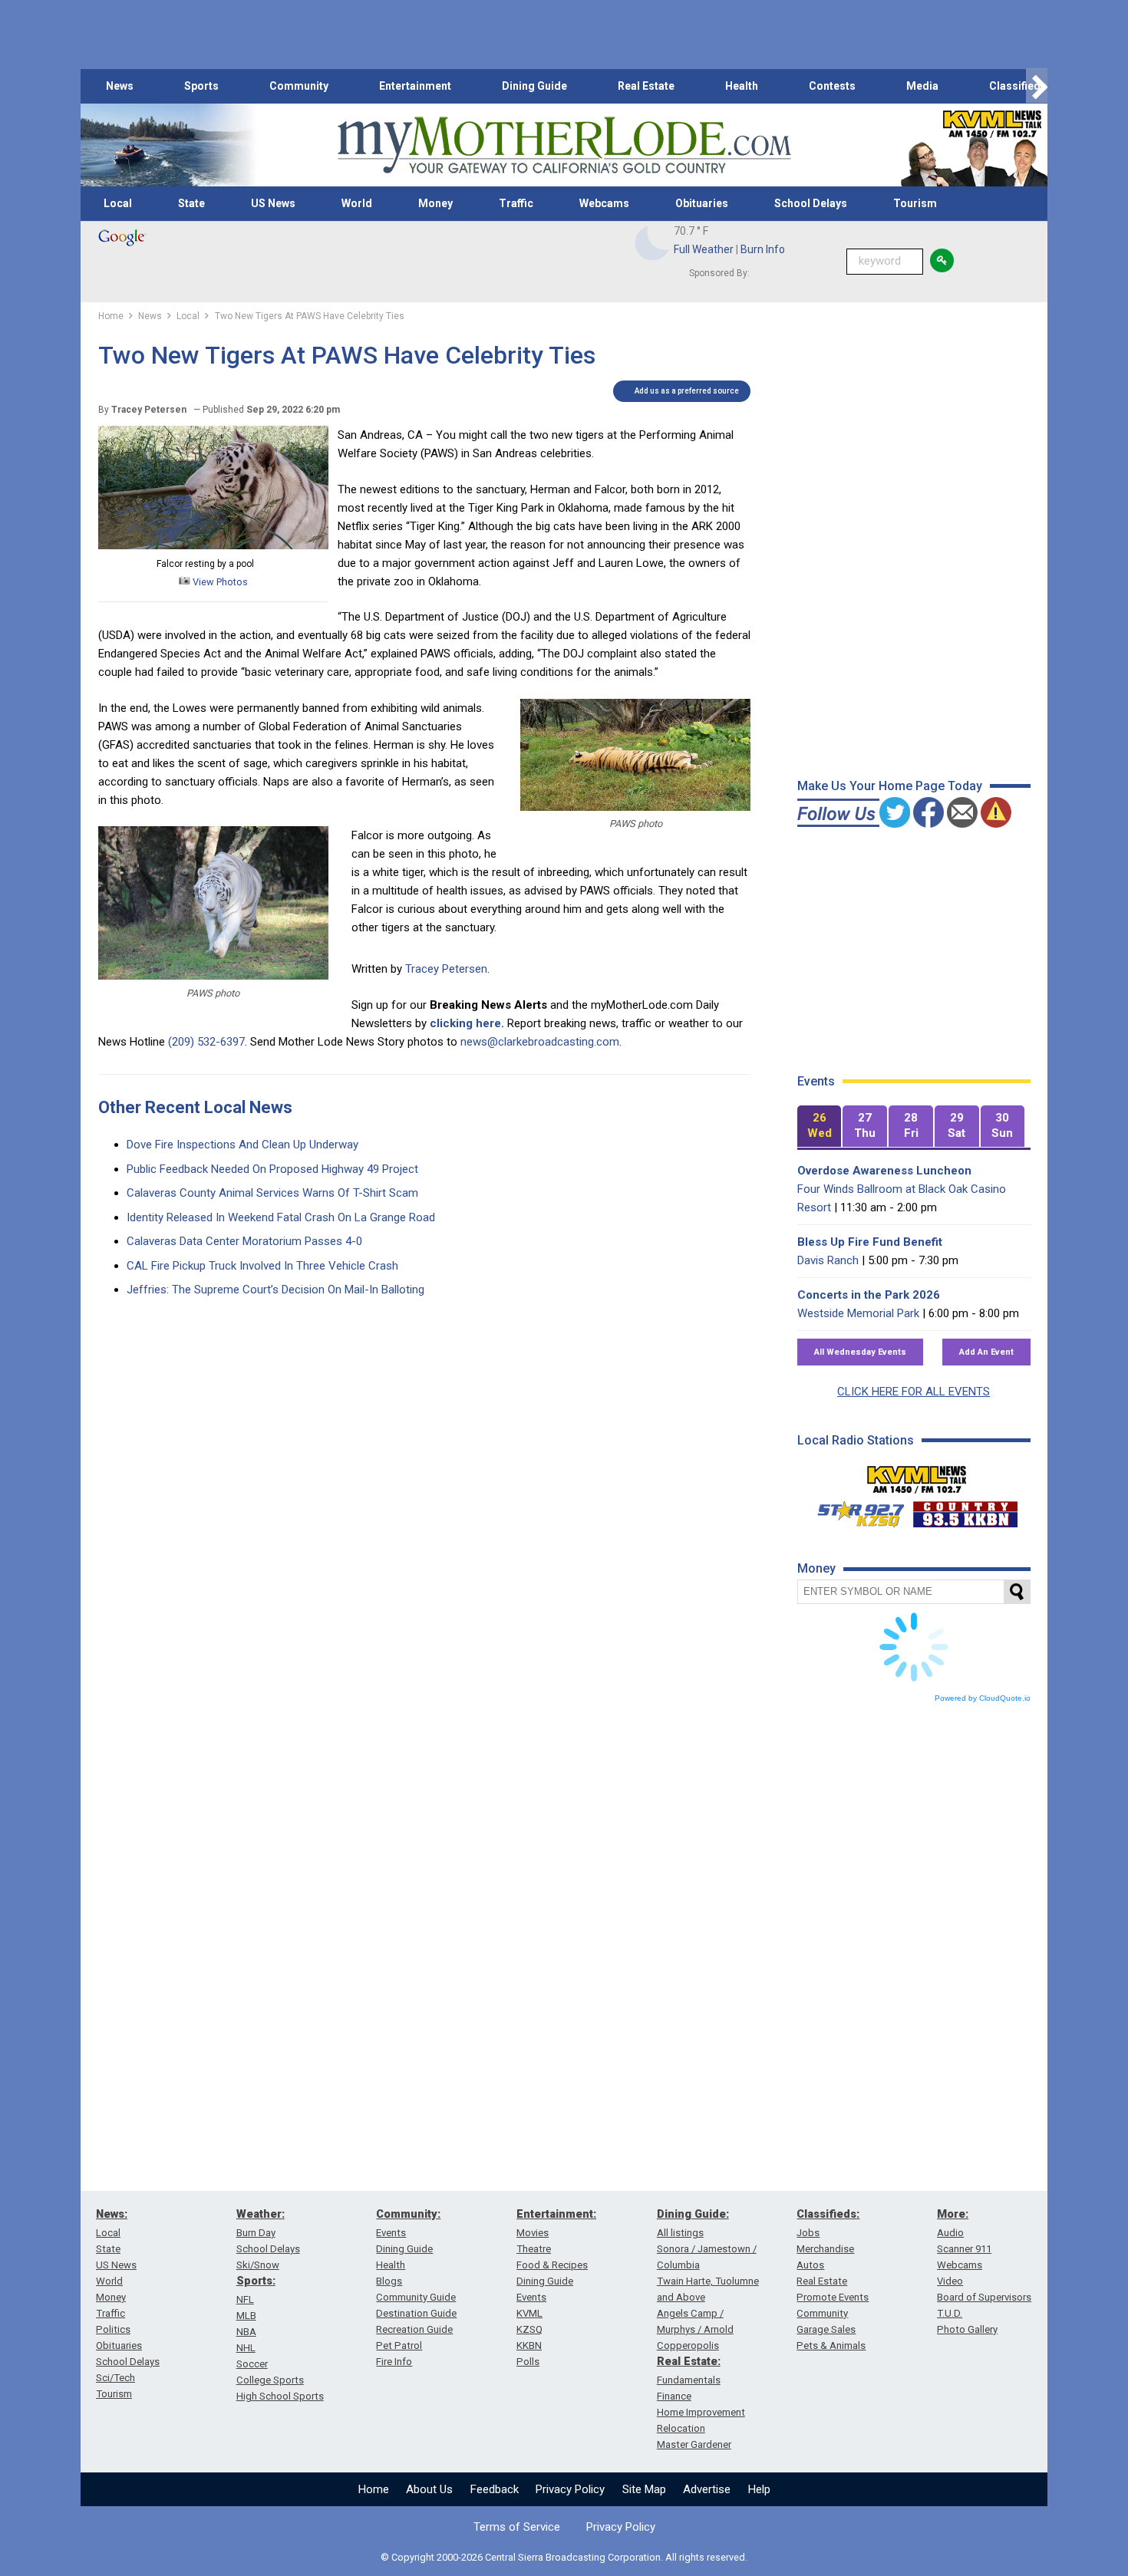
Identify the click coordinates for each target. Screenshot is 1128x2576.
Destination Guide (416, 2313)
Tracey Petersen (446, 969)
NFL (245, 2299)
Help (759, 2489)
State (191, 203)
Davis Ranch (828, 1260)
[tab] (820, 1127)
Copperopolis (688, 2345)
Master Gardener (694, 2444)
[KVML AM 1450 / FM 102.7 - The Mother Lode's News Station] (917, 1475)
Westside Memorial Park (858, 1313)
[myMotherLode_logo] (564, 145)
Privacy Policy (570, 2489)
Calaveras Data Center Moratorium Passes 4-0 (244, 1241)
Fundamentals (689, 2380)
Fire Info (394, 2362)
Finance (674, 2396)
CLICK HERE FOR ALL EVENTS (914, 1392)
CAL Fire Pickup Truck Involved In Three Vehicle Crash (262, 1266)
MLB (246, 2316)
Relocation (681, 2428)
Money (435, 203)
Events (391, 2233)
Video (950, 2281)
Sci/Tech (115, 2378)
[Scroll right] (1037, 86)
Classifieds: (828, 2214)
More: (953, 2214)
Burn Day (256, 2233)
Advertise (707, 2489)
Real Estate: (689, 2361)
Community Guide (416, 2297)
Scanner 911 (964, 2249)
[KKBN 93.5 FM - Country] (965, 1510)
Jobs (808, 2233)
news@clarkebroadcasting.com (540, 1042)
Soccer (252, 2364)
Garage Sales (826, 2329)
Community (299, 86)
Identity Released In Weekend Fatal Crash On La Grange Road (281, 1217)
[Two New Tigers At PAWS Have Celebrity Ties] (213, 545)
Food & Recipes (552, 2265)
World (357, 203)
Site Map (644, 2489)
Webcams (604, 203)
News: (112, 2214)
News (120, 86)
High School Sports (280, 2396)
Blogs (389, 2281)
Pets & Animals (831, 2345)
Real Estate (646, 86)
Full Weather (704, 249)
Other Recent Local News (195, 1107)
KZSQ (529, 2329)
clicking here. (467, 1023)
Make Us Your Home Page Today (890, 786)
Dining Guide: (693, 2214)
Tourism (915, 203)
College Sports (270, 2380)
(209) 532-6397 (206, 1042)
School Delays (811, 203)
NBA (246, 2332)
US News (273, 203)
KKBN (529, 2345)
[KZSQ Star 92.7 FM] (854, 1510)
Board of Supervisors (984, 2297)
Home (374, 2489)
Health (742, 86)
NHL (246, 2348)
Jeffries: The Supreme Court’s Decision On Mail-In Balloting (275, 1290)
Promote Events (833, 2297)
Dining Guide (534, 86)
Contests (832, 86)
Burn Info (763, 249)
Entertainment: (556, 2214)
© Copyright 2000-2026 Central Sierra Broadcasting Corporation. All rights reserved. (564, 2557)
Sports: (256, 2281)
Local (118, 203)
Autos (810, 2265)
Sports (201, 86)
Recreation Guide (414, 2329)
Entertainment (415, 86)
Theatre (534, 2249)
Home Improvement (701, 2412)
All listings (680, 2233)
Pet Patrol (399, 2345)
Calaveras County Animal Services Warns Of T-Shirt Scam (272, 1193)
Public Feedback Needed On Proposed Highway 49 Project (272, 1169)
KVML (529, 2313)
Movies (533, 2233)
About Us (429, 2489)
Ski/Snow (258, 2265)
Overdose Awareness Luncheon (884, 1171)
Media (922, 86)
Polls (528, 2362)
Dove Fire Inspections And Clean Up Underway (242, 1145)
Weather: (261, 2214)
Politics (113, 2329)
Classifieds (1018, 86)
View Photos (219, 582)
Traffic (516, 203)
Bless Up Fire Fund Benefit (870, 1242)
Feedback (495, 2489)
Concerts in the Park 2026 (869, 1295)
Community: (408, 2214)
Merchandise (825, 2249)
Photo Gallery (967, 2329)
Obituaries (702, 203)
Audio (950, 2233)
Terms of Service (517, 2527)
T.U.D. (950, 2313)
